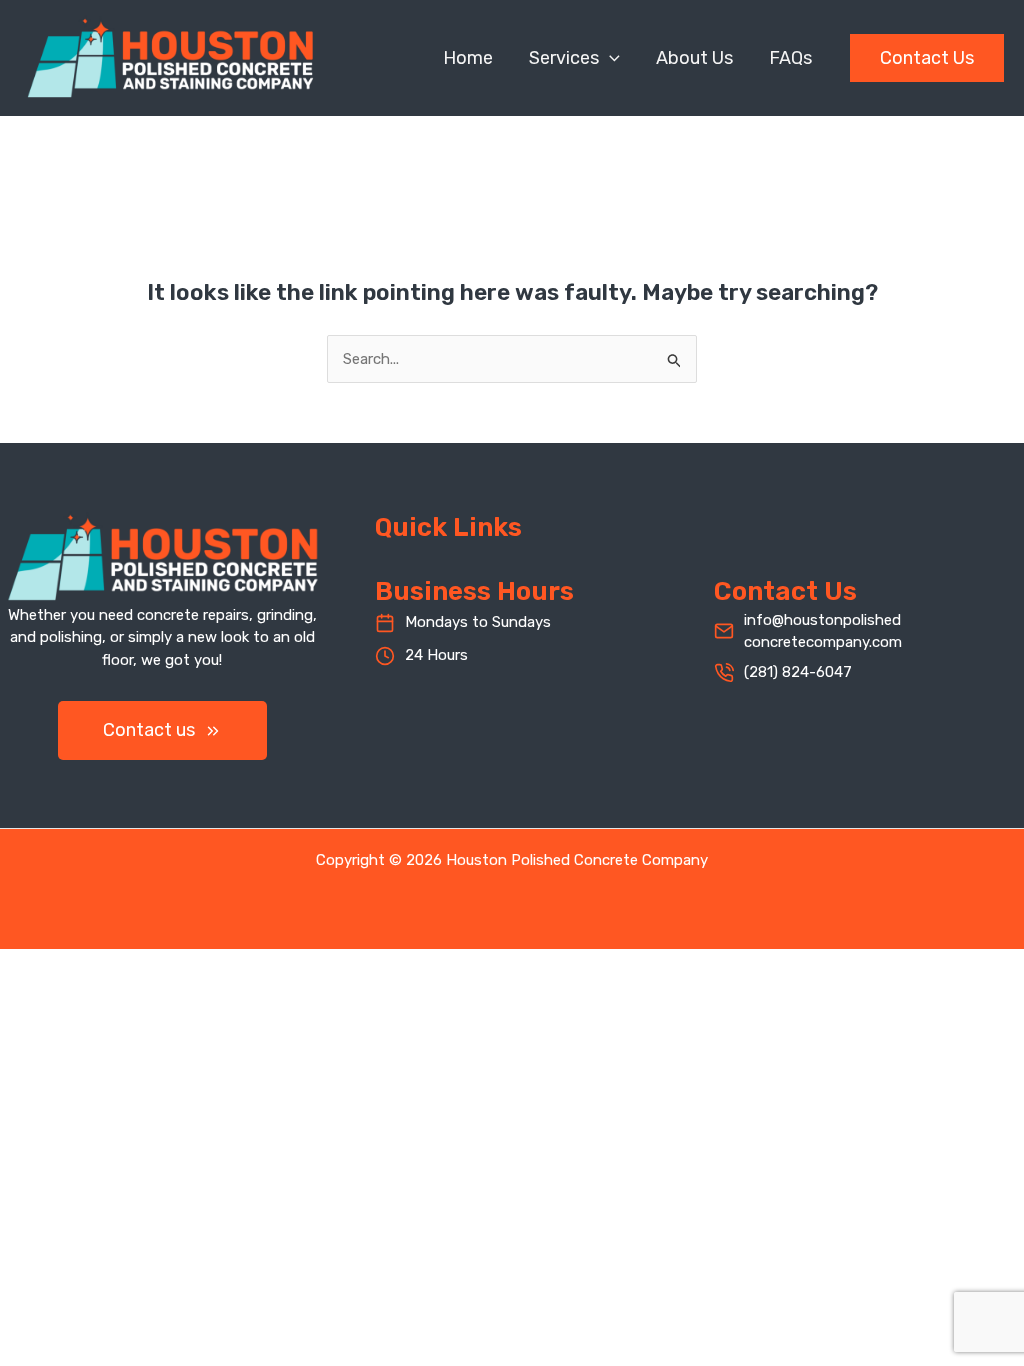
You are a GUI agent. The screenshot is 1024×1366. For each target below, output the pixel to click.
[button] (609, 58)
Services (564, 58)
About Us (694, 58)
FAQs (790, 58)
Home (468, 58)
